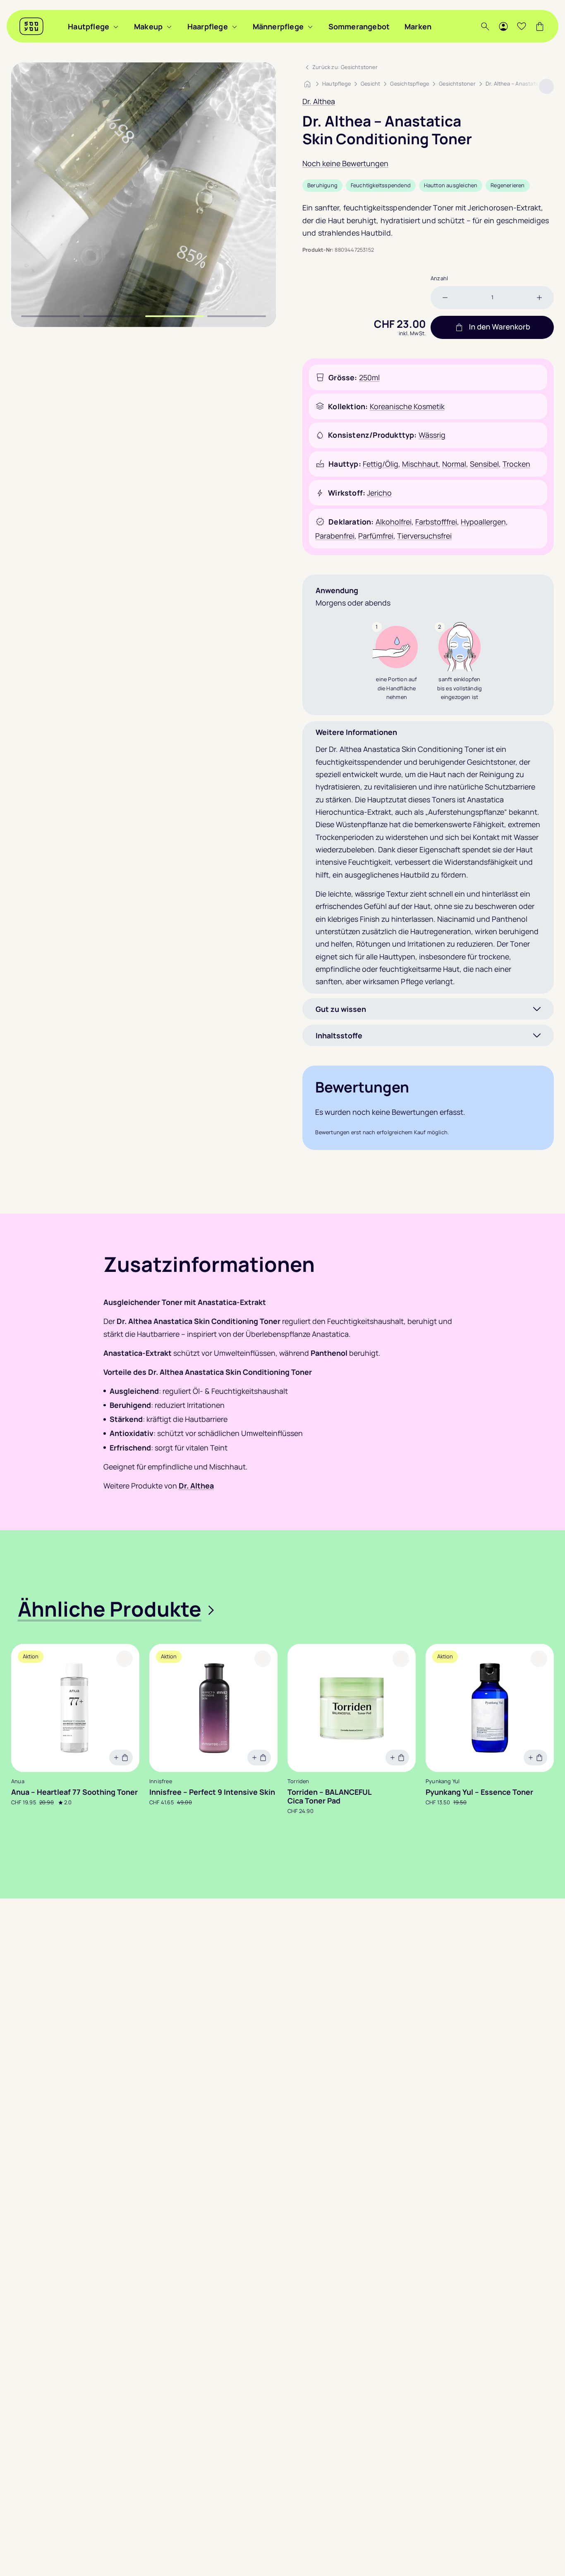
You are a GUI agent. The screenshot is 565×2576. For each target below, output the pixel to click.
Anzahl (439, 278)
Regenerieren (508, 185)
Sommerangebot (359, 26)
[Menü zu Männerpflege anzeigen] (310, 26)
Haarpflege (208, 26)
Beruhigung (322, 185)
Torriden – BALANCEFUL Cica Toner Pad (330, 1796)
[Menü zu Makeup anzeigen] (169, 26)
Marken (418, 26)
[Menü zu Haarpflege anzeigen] (235, 26)
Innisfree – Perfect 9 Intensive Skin (212, 1792)
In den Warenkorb (500, 327)
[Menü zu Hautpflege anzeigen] (116, 26)
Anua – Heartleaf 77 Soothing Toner (74, 1792)
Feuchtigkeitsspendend (381, 185)
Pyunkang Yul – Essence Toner (479, 1792)
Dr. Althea (319, 101)
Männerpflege (278, 26)
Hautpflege (89, 26)
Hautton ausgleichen (451, 185)
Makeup (148, 26)
